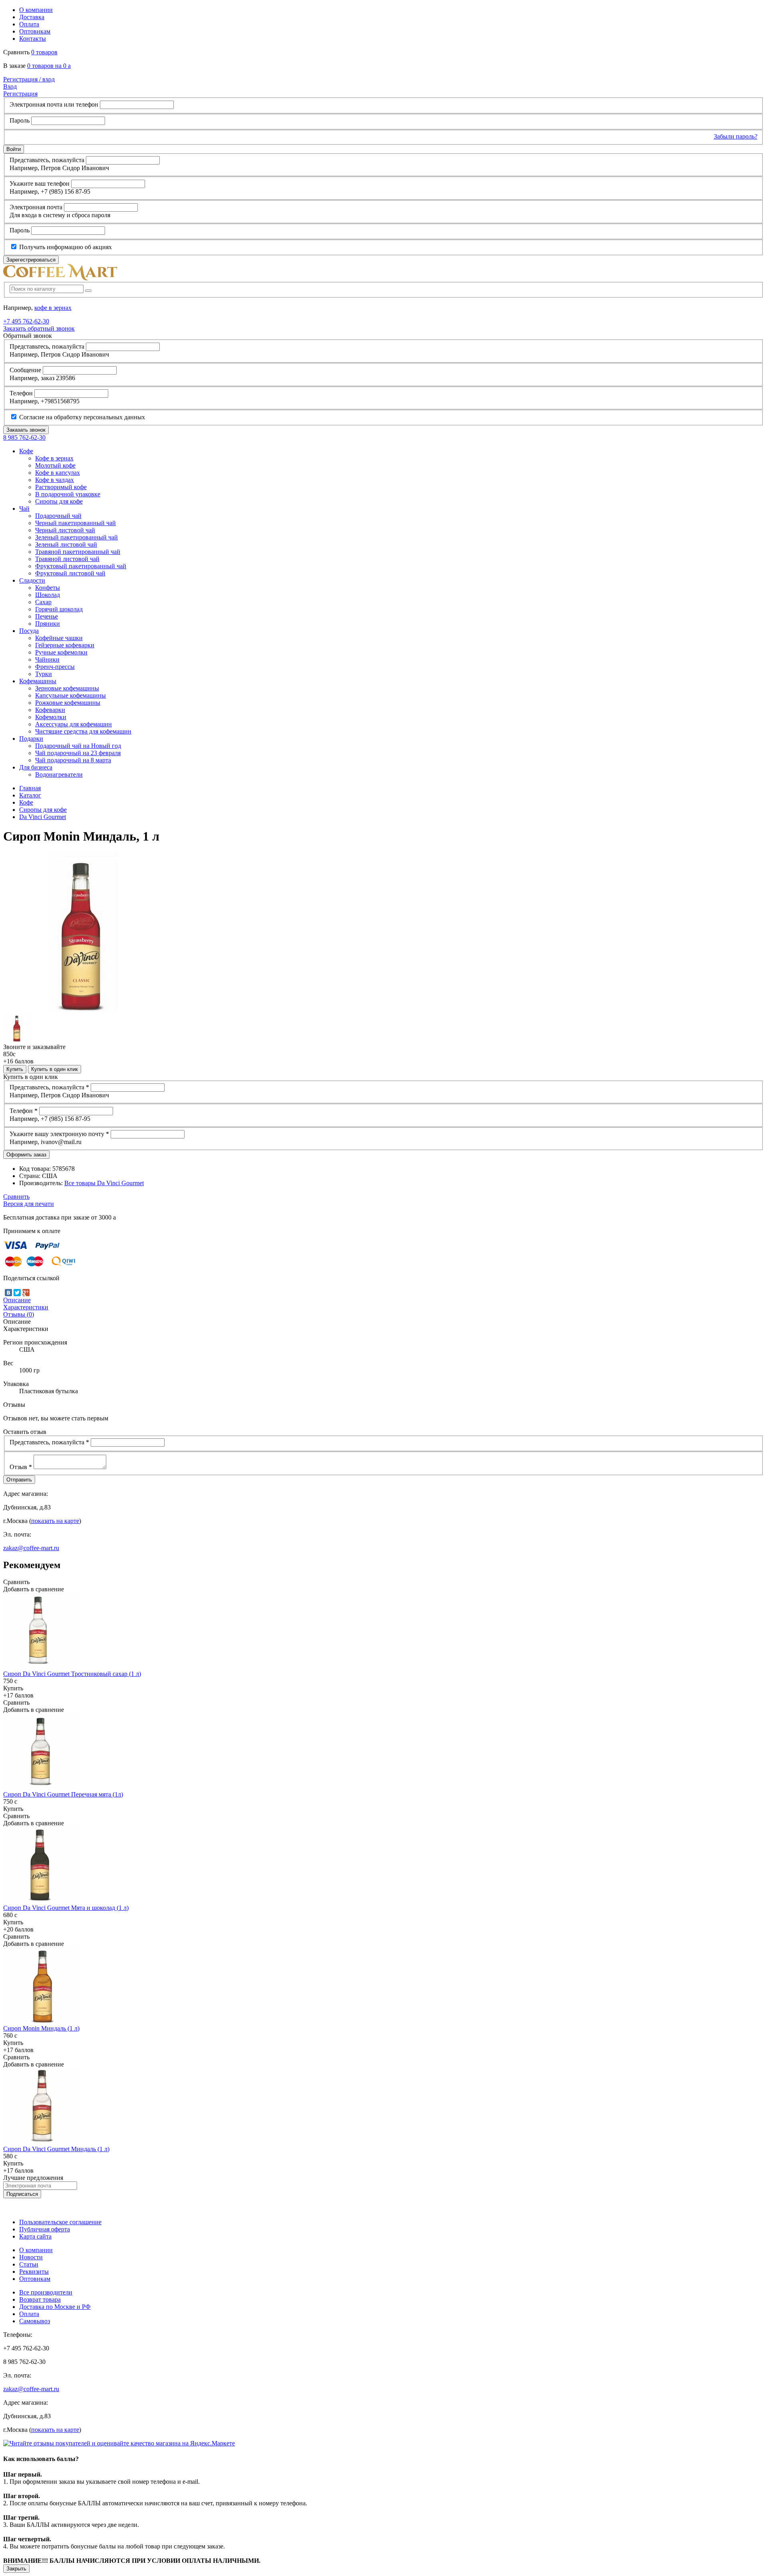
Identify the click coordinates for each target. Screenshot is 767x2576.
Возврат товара (40, 2299)
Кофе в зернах (54, 458)
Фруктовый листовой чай (70, 573)
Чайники (47, 659)
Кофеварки (50, 710)
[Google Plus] (26, 1293)
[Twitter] (17, 1293)
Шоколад (48, 595)
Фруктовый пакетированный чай (81, 566)
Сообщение (25, 370)
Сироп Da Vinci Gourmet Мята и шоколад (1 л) (66, 1908)
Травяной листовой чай (67, 559)
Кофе (26, 802)
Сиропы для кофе (59, 501)
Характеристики (26, 1307)
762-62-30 (26, 321)
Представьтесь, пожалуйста (47, 160)
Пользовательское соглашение (60, 2222)
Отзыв (21, 1467)
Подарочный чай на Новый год (78, 746)
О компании (36, 10)
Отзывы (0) (19, 1314)
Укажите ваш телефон (40, 183)
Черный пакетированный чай (76, 523)
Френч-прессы (55, 667)
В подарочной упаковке (68, 494)
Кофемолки (51, 717)
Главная (30, 788)
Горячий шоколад (59, 609)
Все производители (46, 2292)
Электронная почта (36, 207)
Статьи (29, 2264)
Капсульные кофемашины (71, 695)
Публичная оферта (45, 2229)
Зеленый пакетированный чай (77, 537)
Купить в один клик (55, 1069)
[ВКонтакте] (8, 1293)
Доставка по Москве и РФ (55, 2307)
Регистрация (20, 94)
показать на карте (55, 1521)
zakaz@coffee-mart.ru (31, 1548)
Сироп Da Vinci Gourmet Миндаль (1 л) (56, 2149)
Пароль (20, 120)
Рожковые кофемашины (68, 703)
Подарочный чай (58, 516)
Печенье (47, 616)
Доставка (32, 17)
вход (29, 79)
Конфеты (48, 588)
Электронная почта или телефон (54, 104)
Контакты (33, 39)
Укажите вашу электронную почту (59, 1134)
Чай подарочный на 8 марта (73, 760)
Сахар (43, 602)
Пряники (48, 624)
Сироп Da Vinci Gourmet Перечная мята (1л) (63, 1794)
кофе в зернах (53, 308)
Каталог (30, 795)
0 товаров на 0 (49, 66)
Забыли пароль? (736, 136)
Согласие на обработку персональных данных (81, 417)
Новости (31, 2257)
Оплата (29, 24)
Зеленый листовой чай (66, 544)
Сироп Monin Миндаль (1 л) (41, 2028)
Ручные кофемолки (61, 652)
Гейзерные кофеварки (65, 645)
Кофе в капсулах (58, 473)
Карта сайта (35, 2236)
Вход (10, 86)
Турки (44, 674)
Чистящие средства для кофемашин (83, 731)
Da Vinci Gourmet (43, 817)
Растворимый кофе (61, 487)
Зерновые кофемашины (67, 688)
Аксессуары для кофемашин (74, 724)
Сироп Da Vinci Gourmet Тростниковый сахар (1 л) (72, 1674)
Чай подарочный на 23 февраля (78, 753)
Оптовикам (35, 31)
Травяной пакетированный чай (78, 552)
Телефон (21, 393)
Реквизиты (34, 2272)
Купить (15, 1069)
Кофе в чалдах (55, 480)
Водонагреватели (59, 774)
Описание (17, 1300)
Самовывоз (35, 2321)
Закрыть (16, 2569)
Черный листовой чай (65, 530)
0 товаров (44, 52)
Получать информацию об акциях (65, 247)
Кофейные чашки (59, 638)
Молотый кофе (55, 465)
